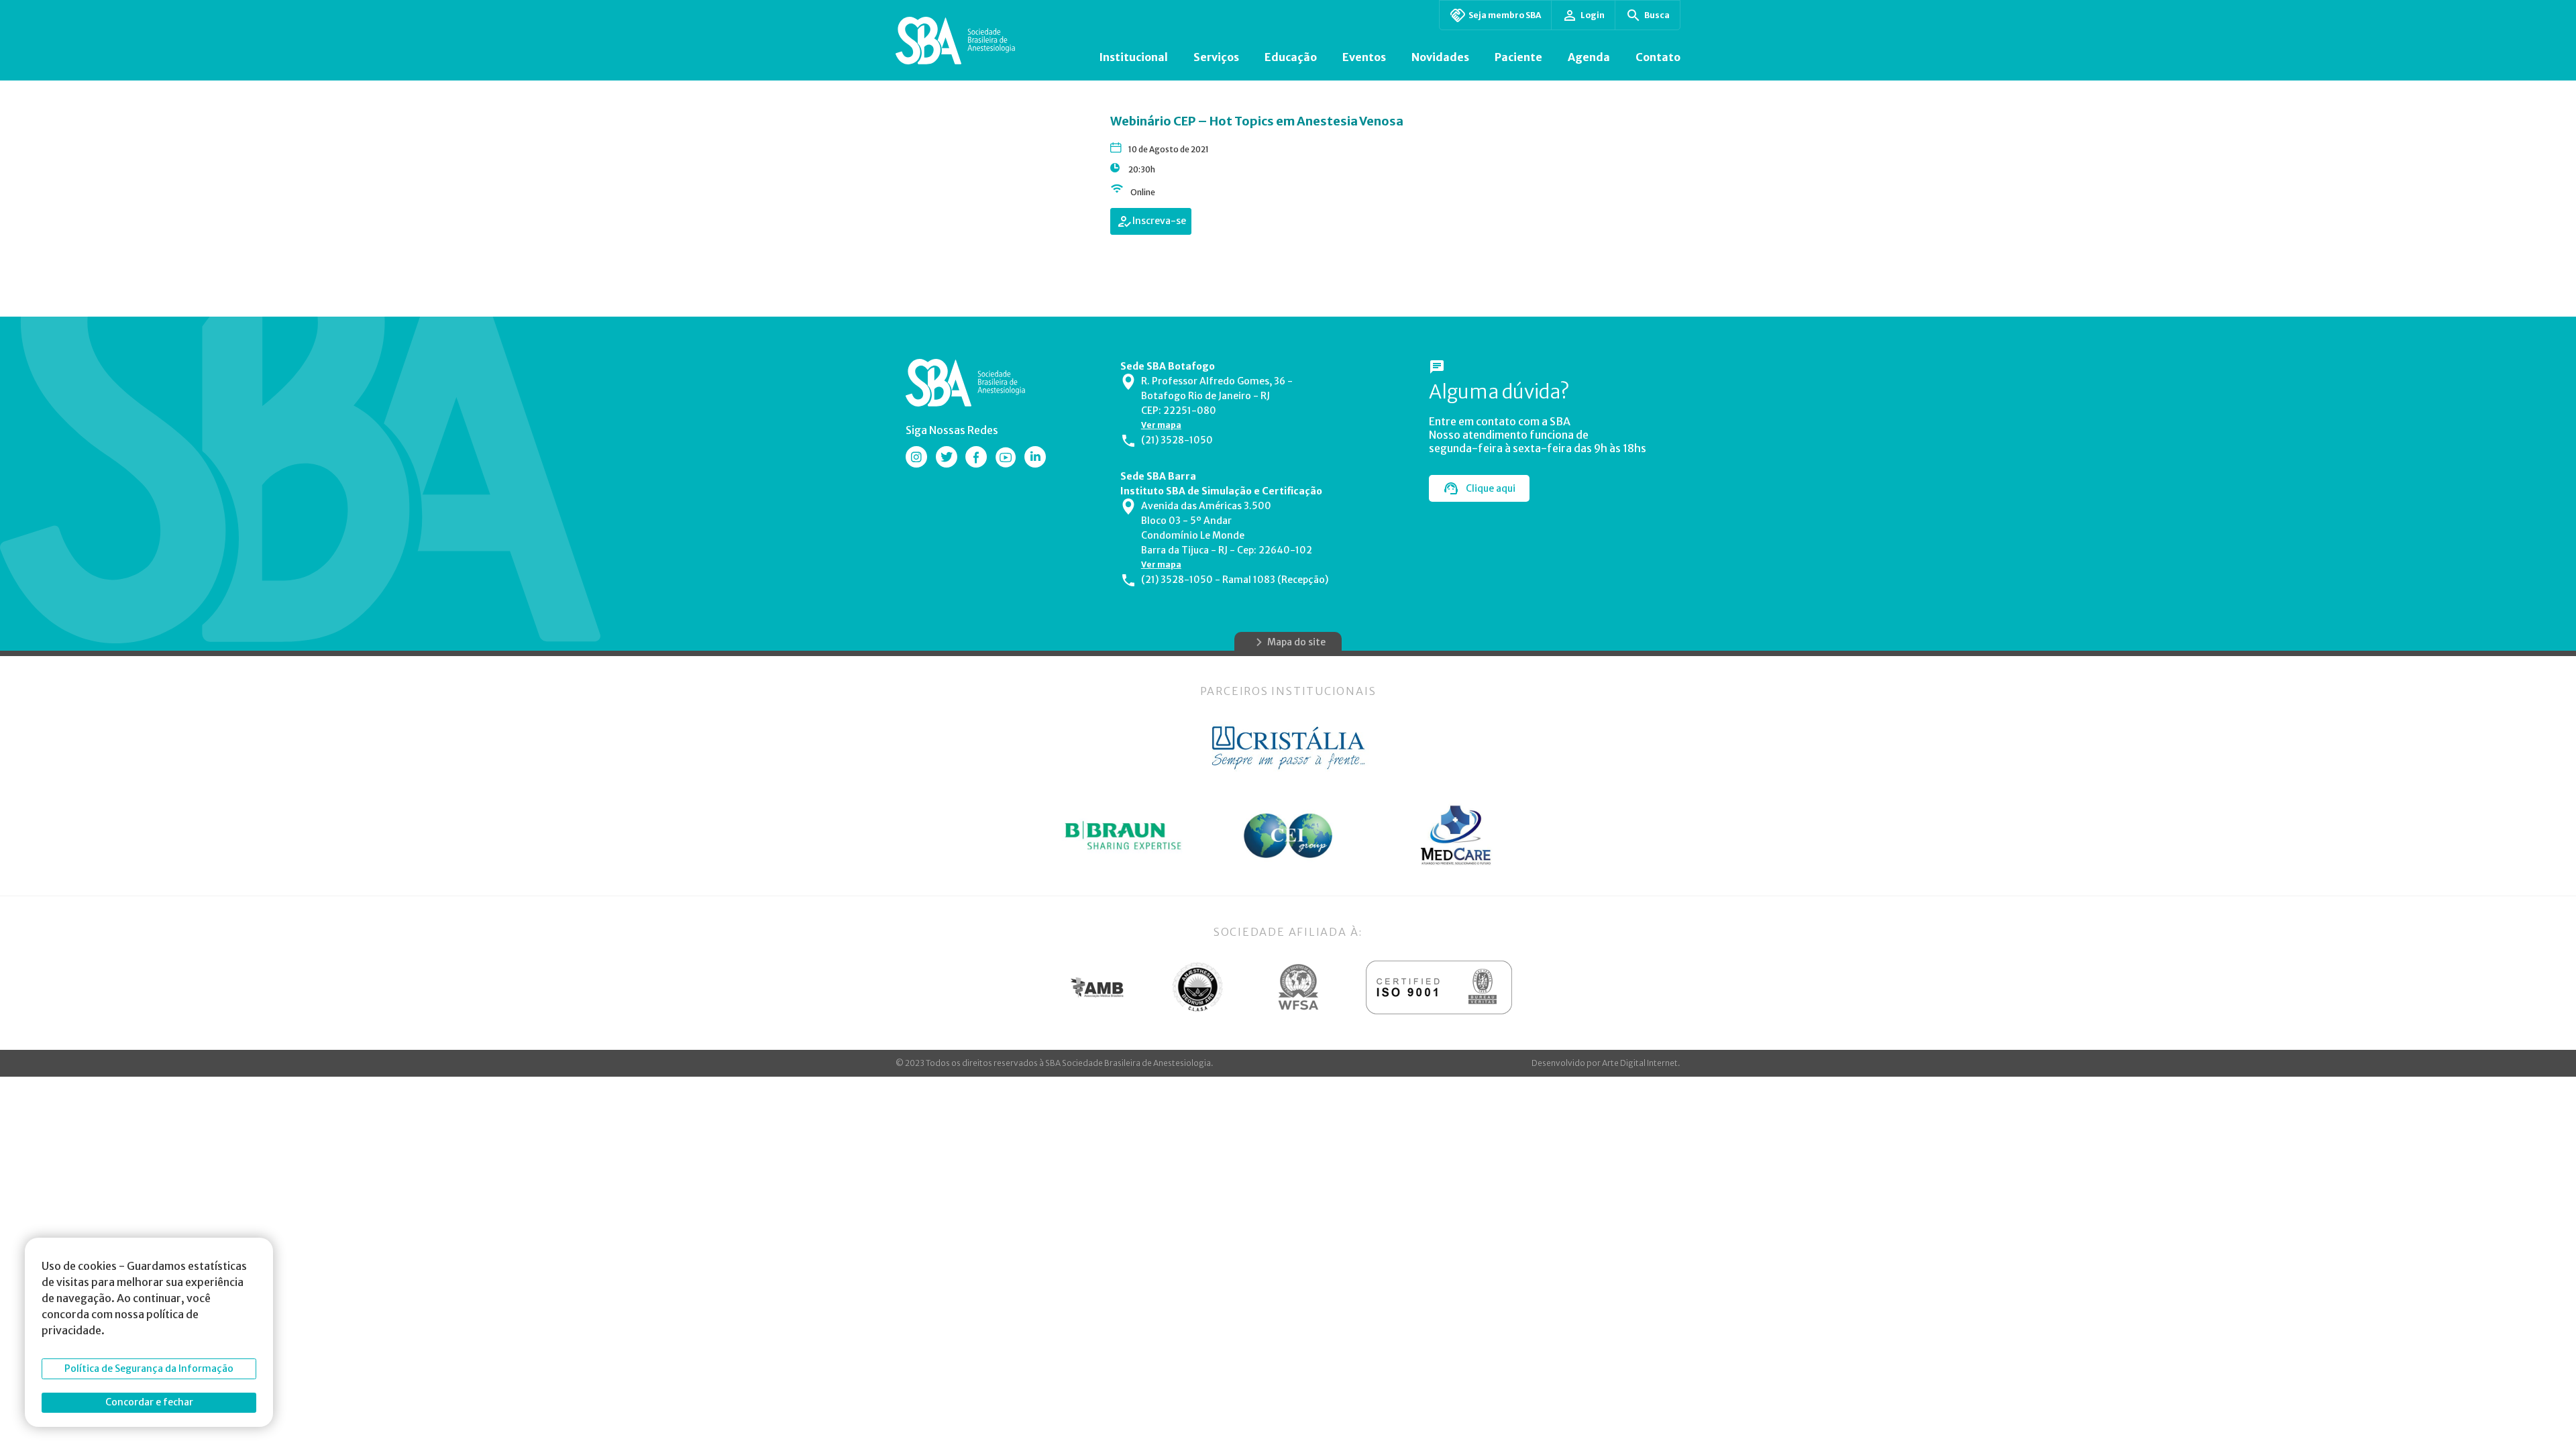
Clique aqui (1491, 488)
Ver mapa (1161, 425)
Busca (1657, 15)
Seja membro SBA (1505, 15)
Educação (1291, 57)
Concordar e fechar (149, 1402)
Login (1593, 15)
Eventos (1364, 57)
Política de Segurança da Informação (149, 1368)
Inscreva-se (1159, 221)
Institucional (1133, 57)
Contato (1658, 57)
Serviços (1216, 57)
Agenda (1589, 57)
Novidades (1440, 57)
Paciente (1518, 57)
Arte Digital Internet (1640, 1063)
